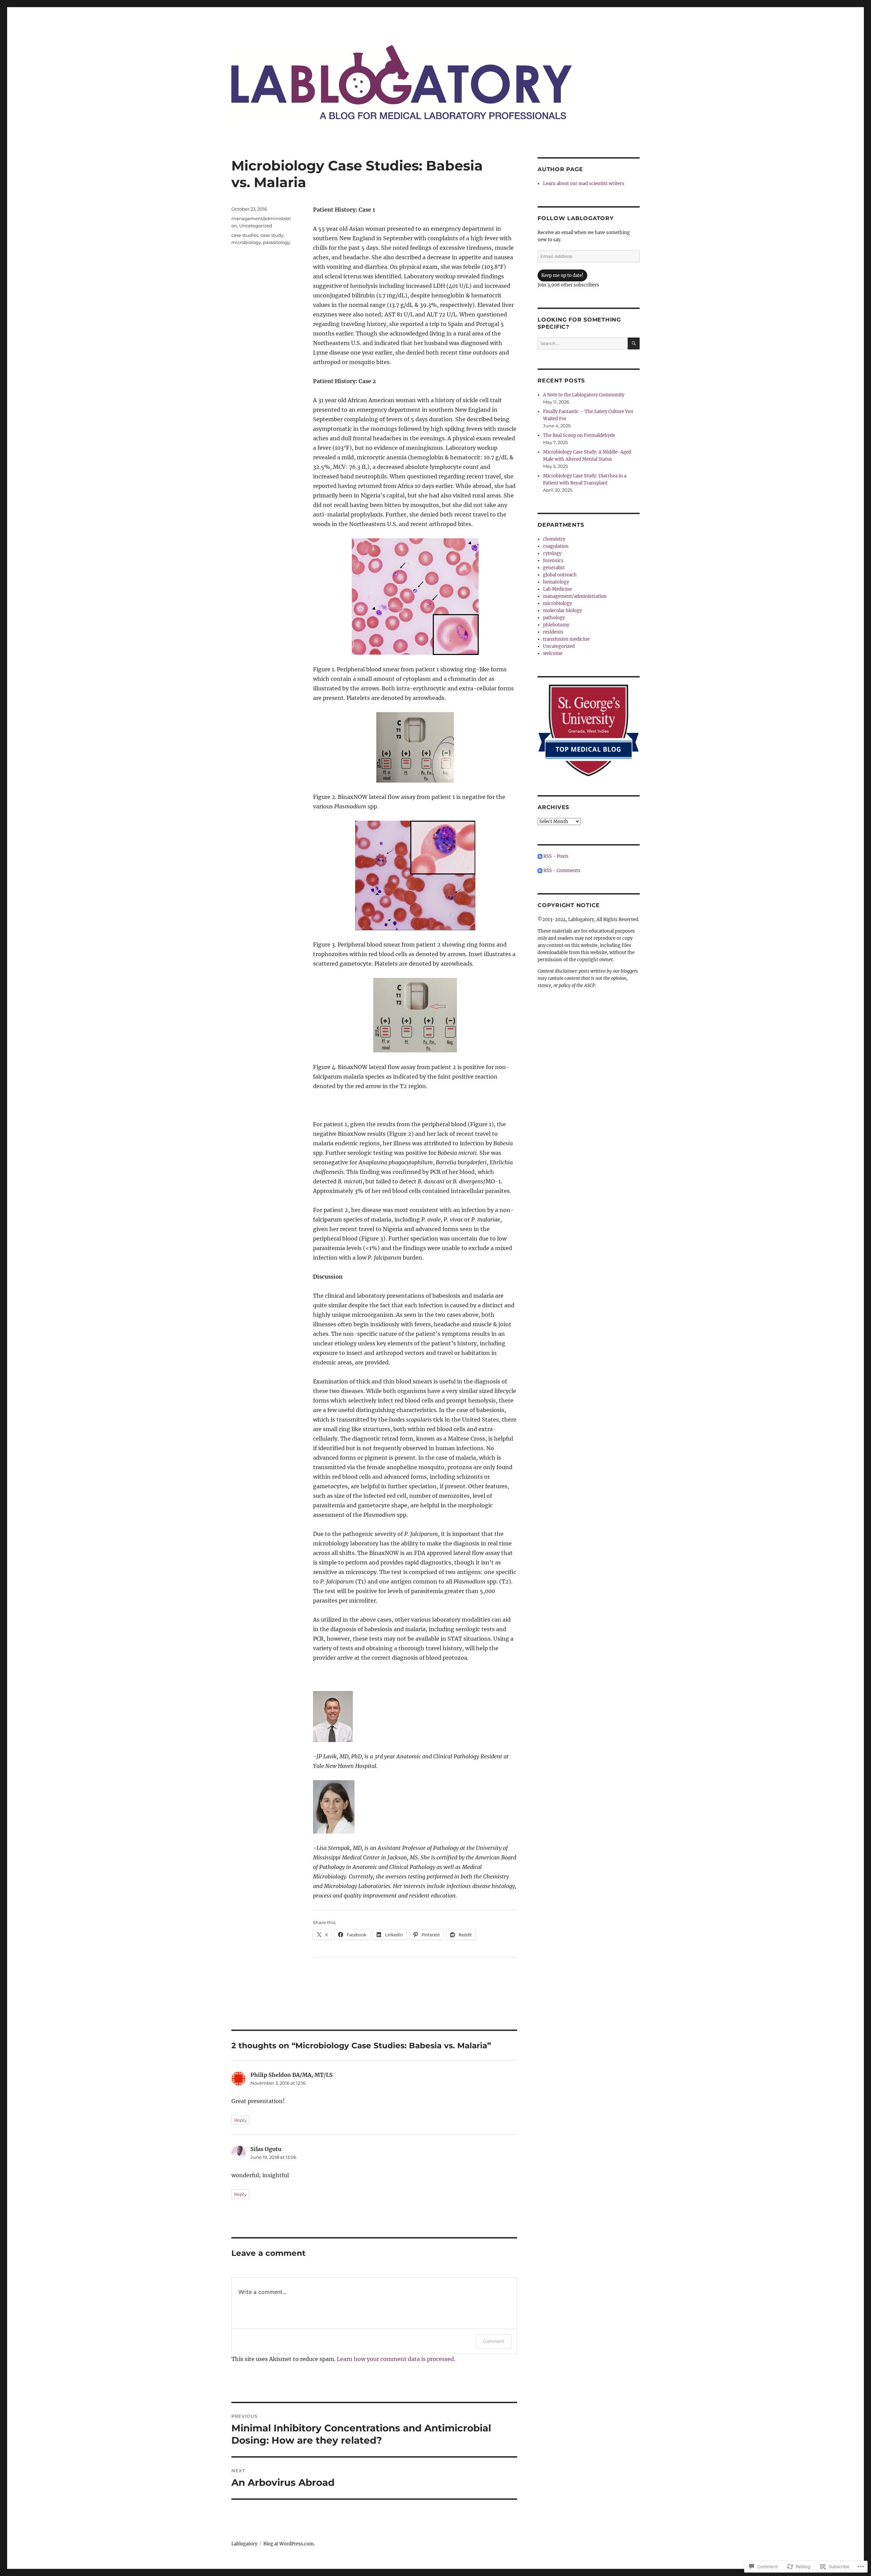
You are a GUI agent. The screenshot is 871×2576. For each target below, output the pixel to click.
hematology (556, 582)
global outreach (560, 575)
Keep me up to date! (562, 275)
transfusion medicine (566, 639)
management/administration (575, 596)
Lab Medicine (557, 589)
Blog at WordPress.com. (289, 2544)
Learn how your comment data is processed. (396, 2359)
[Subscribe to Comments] (540, 871)
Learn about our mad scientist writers (584, 184)
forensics (553, 561)
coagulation (556, 546)
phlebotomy (556, 625)
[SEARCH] (634, 343)
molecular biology (562, 611)
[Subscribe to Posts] (540, 856)
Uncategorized (256, 226)
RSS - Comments (562, 871)
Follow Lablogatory (576, 218)
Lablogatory (244, 2544)
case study (272, 235)
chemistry (554, 539)
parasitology (277, 242)
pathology (554, 618)
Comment (494, 2341)
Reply (240, 2120)
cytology (552, 553)
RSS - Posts (556, 856)
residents (553, 632)
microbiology (246, 242)
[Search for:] (583, 343)
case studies (245, 235)
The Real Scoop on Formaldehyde (579, 435)
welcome (553, 653)
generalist (554, 568)
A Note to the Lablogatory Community (584, 395)
